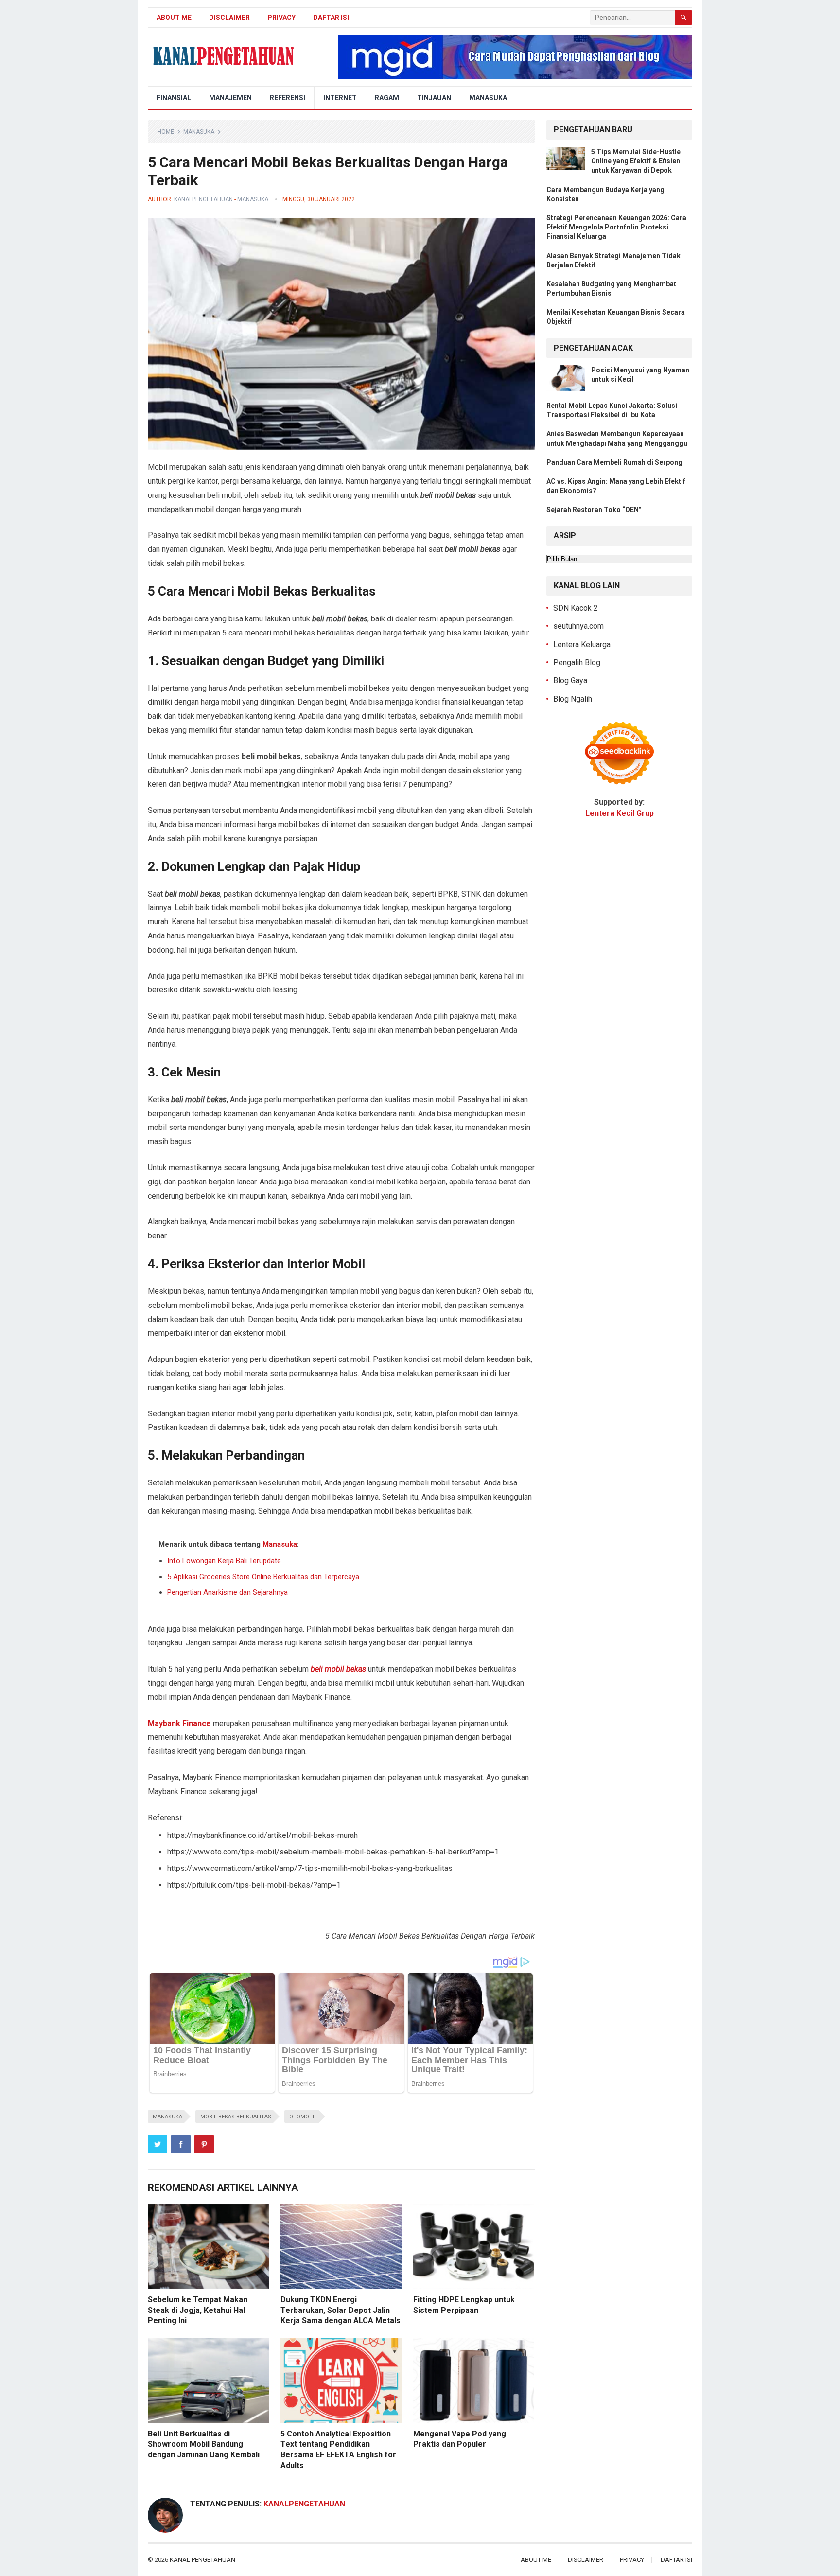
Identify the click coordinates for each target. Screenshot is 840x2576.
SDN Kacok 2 (576, 608)
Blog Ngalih (573, 699)
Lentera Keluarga (582, 644)
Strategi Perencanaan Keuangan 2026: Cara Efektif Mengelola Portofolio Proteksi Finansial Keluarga (616, 227)
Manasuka (488, 98)
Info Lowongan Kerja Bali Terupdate (224, 1561)
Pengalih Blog (577, 662)
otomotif (303, 2117)
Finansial (174, 98)
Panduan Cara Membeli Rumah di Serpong (614, 462)
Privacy (281, 18)
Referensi (288, 98)
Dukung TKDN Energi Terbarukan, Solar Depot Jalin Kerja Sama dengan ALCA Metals (341, 2310)
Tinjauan (434, 98)
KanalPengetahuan (203, 199)
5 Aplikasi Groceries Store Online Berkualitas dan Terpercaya (263, 1577)
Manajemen (230, 98)
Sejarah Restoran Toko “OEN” (594, 510)
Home (166, 132)
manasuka (167, 2117)
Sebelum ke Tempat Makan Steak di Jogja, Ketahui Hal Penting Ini (198, 2310)
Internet (340, 98)
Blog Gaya (570, 680)
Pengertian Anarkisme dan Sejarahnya (227, 1592)
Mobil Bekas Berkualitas (236, 2117)
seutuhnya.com (578, 626)
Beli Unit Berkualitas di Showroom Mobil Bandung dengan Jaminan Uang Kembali (204, 2444)
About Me (174, 18)
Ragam (387, 98)
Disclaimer (229, 18)
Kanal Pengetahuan (202, 2560)
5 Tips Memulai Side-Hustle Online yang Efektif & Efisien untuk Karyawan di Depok (636, 161)
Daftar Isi (331, 18)
